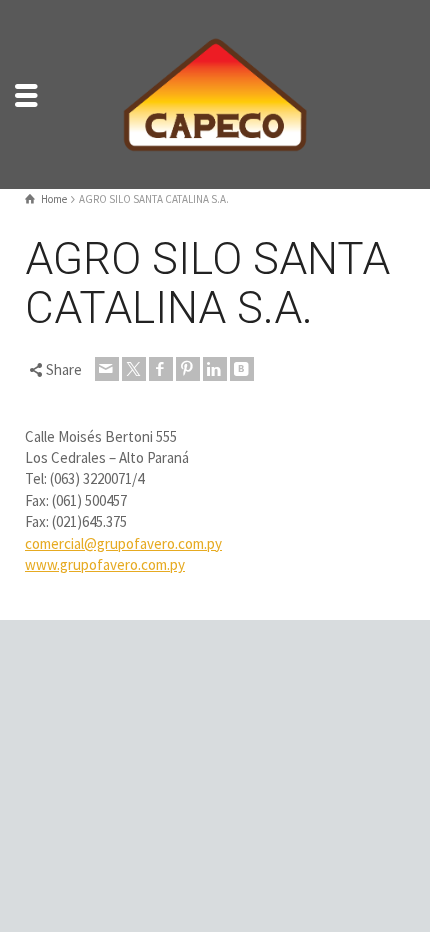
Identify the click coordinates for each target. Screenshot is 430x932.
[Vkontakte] (242, 369)
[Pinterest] (188, 369)
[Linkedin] (215, 369)
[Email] (107, 369)
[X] (134, 369)
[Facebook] (161, 369)
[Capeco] (215, 92)
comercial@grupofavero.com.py (123, 543)
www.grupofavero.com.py (105, 564)
